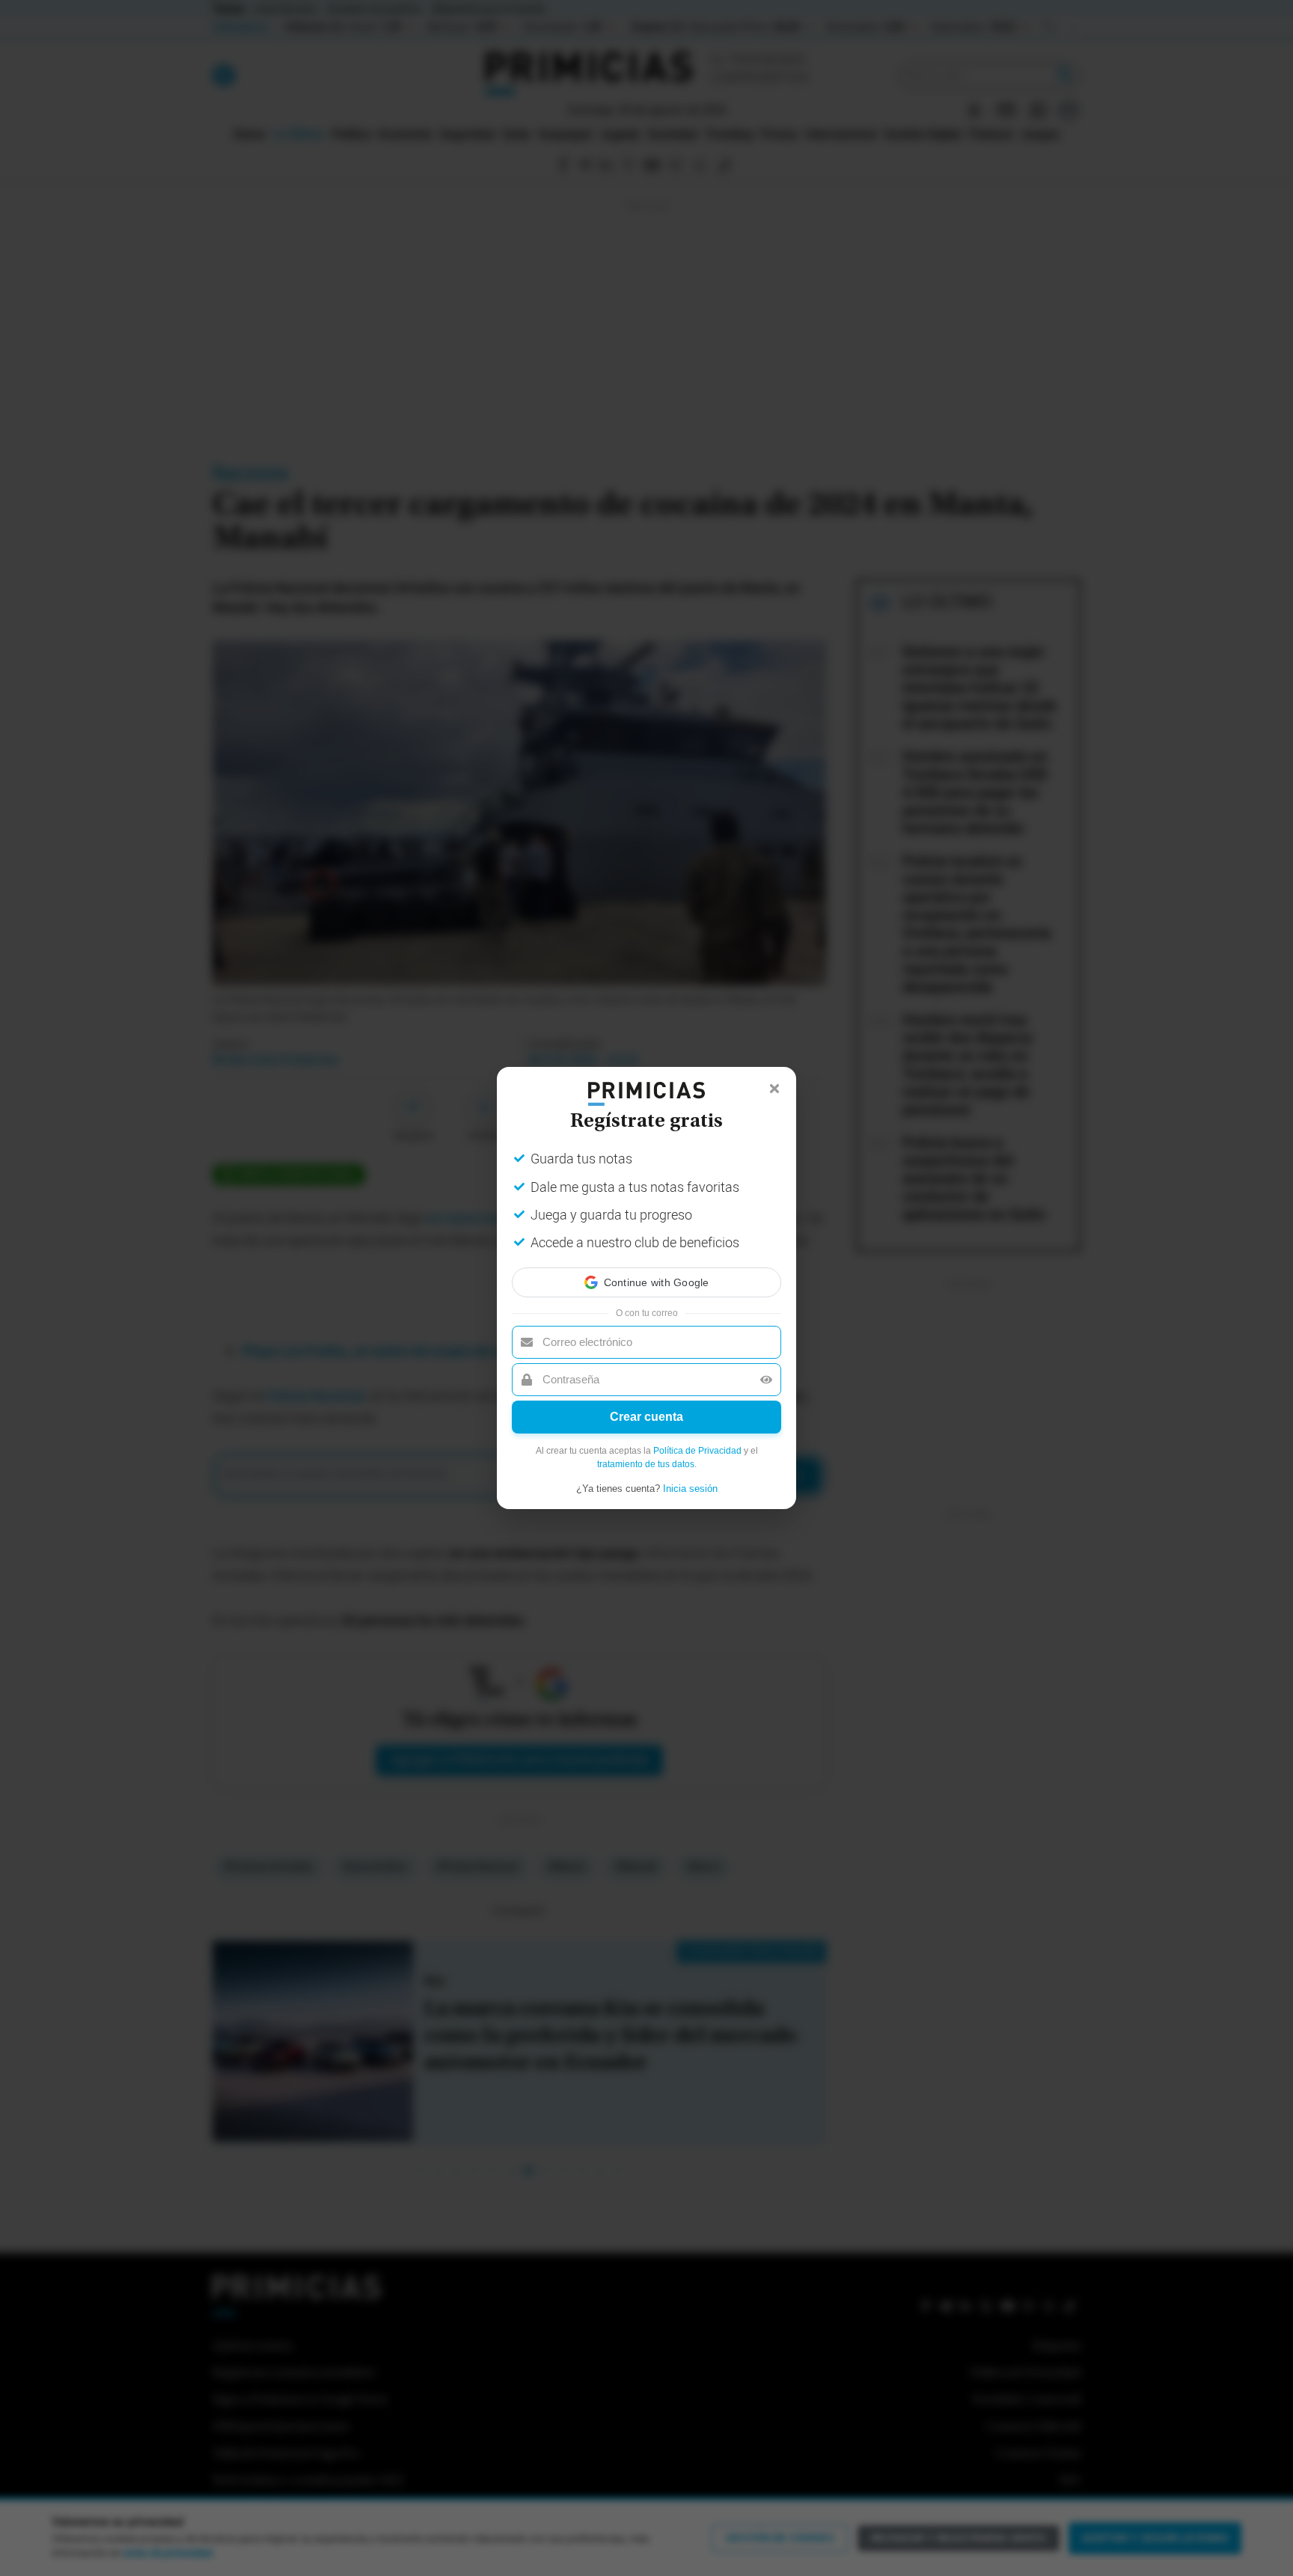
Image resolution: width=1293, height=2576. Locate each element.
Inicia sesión (690, 1502)
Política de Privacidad (697, 1464)
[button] (646, 1269)
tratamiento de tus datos (646, 1478)
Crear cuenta (646, 1430)
